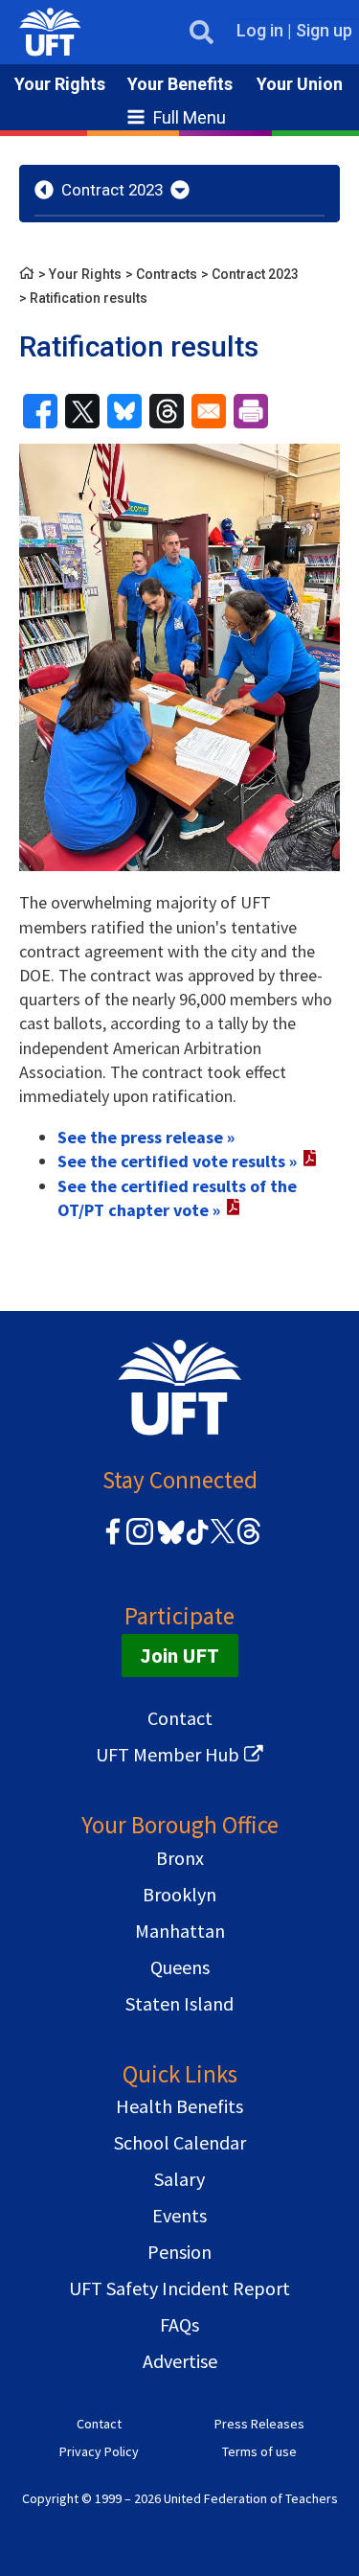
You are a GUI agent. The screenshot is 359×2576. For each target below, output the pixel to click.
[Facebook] (113, 1541)
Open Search (202, 32)
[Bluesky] (169, 1545)
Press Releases (259, 2424)
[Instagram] (140, 1541)
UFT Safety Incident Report (179, 2288)
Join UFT (180, 1656)
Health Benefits (179, 2106)
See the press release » (146, 1137)
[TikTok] (194, 1541)
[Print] (251, 411)
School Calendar (180, 2142)
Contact (180, 1718)
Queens (180, 1967)
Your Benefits (180, 84)
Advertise (180, 2361)
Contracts (167, 274)
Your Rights (60, 84)
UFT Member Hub (168, 1754)
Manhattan (180, 1931)
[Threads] (249, 1541)
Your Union (300, 84)
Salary (179, 2179)
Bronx (180, 1858)
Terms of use (259, 2451)
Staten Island (179, 2003)
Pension (179, 2252)
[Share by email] (209, 411)
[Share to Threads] (167, 411)
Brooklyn (179, 1894)
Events (179, 2215)
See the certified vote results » (177, 1161)
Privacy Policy (99, 2451)
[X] (222, 1541)
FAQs (179, 2324)
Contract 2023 (112, 190)
